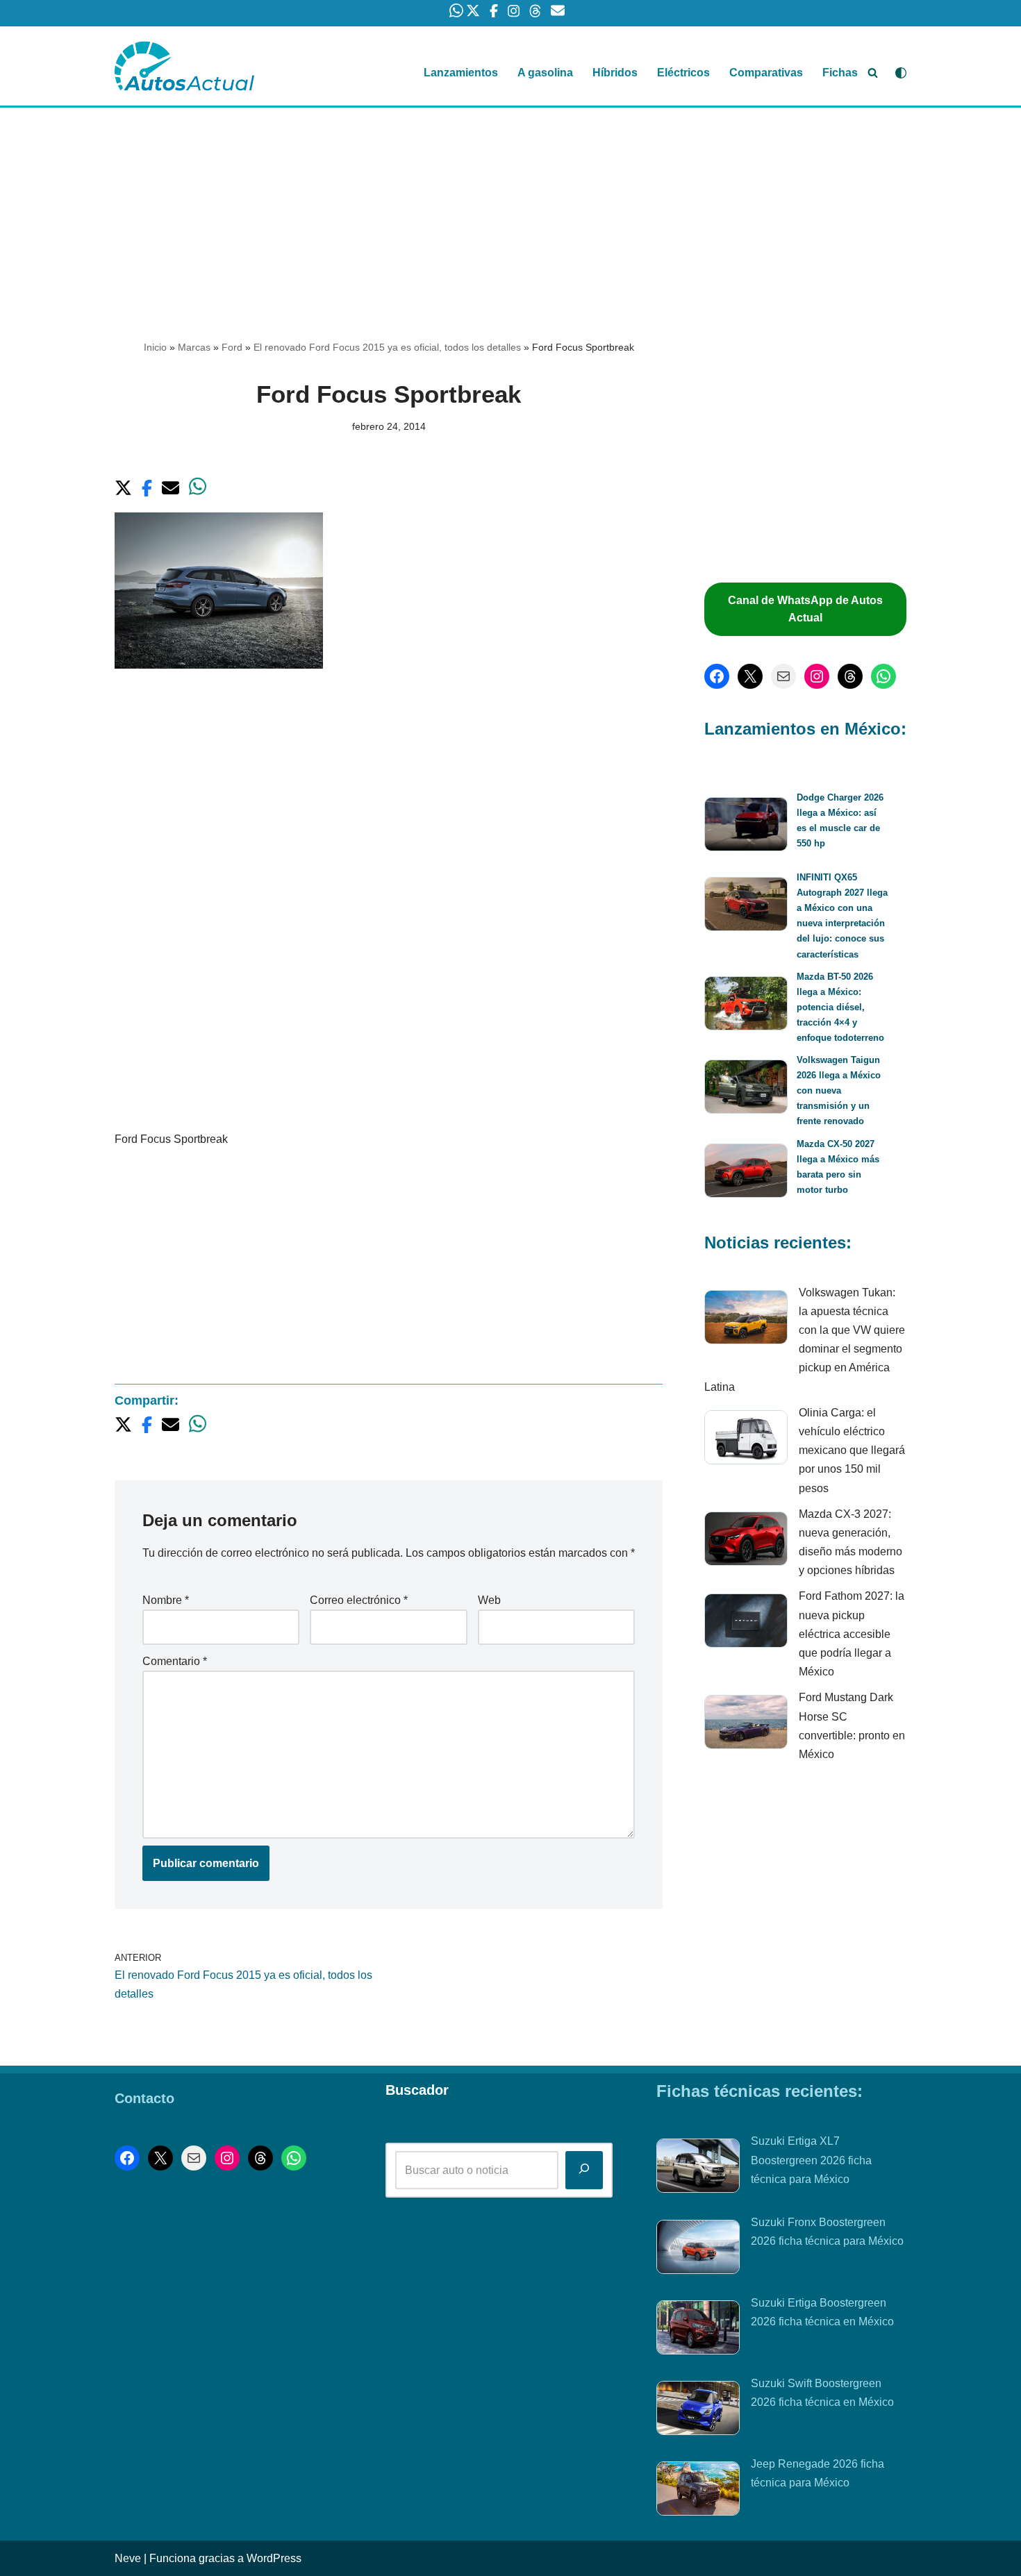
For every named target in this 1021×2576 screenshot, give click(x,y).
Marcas (194, 347)
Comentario (175, 1661)
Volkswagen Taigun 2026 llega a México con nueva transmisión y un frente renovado (839, 1090)
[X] (750, 676)
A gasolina (545, 73)
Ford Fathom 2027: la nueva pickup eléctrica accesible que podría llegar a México (852, 1634)
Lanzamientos (461, 73)
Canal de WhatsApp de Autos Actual (805, 609)
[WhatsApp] (883, 676)
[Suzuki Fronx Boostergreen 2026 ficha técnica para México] (698, 2250)
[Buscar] (873, 73)
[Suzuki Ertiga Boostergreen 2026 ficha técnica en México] (698, 2330)
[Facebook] (717, 676)
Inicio (155, 347)
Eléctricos (683, 73)
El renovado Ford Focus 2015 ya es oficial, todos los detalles (387, 347)
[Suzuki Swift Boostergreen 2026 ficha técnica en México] (698, 2411)
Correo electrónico (359, 1600)
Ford (232, 347)
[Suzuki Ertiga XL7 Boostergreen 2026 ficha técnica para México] (698, 2168)
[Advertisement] (510, 210)
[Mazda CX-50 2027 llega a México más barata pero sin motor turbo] (746, 1173)
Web (489, 1600)
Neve (128, 2558)
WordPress (274, 2558)
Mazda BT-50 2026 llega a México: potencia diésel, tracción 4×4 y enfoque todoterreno (840, 1007)
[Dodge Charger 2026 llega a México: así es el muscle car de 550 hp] (746, 827)
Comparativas (766, 73)
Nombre (166, 1600)
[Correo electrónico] (783, 676)
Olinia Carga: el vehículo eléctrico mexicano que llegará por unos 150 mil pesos (852, 1450)
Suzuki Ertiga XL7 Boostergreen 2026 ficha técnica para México (811, 2160)
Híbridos (615, 73)
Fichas (840, 73)
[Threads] (850, 676)
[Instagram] (817, 676)
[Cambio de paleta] (901, 73)
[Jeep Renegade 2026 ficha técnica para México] (698, 2491)
